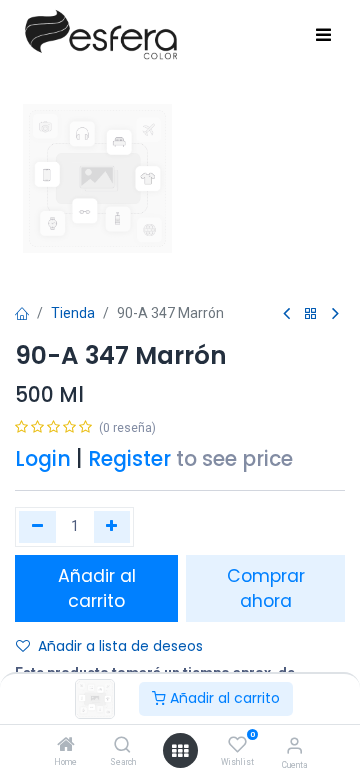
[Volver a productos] (311, 314)
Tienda (73, 313)
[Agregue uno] (112, 527)
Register (129, 459)
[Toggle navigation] (323, 36)
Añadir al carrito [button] (97, 588)
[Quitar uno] (37, 527)
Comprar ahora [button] (266, 588)
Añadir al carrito (223, 698)
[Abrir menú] (180, 751)
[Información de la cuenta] (294, 745)
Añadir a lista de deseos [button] (120, 646)
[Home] (66, 746)
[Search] (122, 746)
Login (43, 459)
